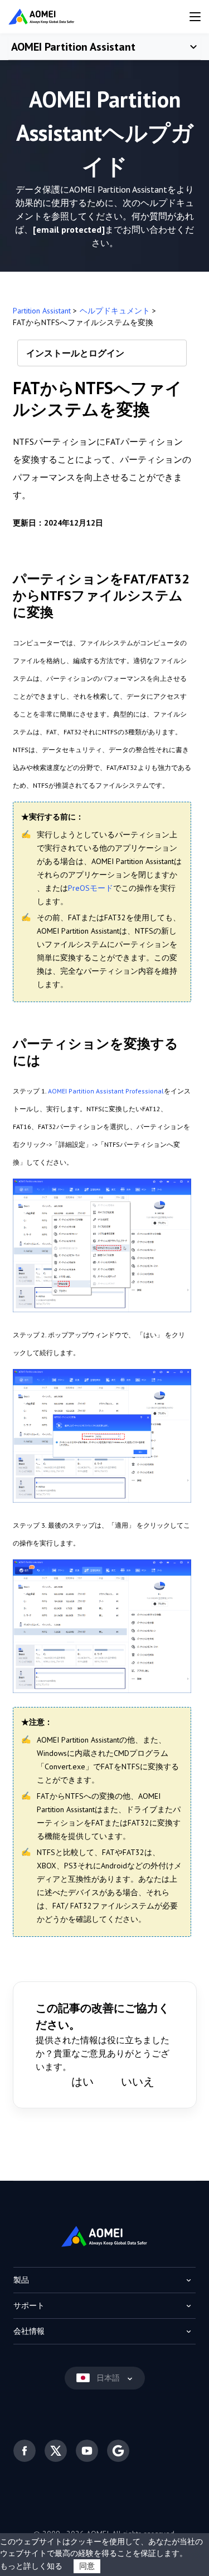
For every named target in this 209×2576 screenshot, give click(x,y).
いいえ (138, 2082)
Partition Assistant (42, 311)
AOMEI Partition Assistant (73, 47)
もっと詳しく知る (31, 2566)
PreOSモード (91, 888)
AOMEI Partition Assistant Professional (106, 1091)
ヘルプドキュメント (115, 311)
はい (82, 2082)
